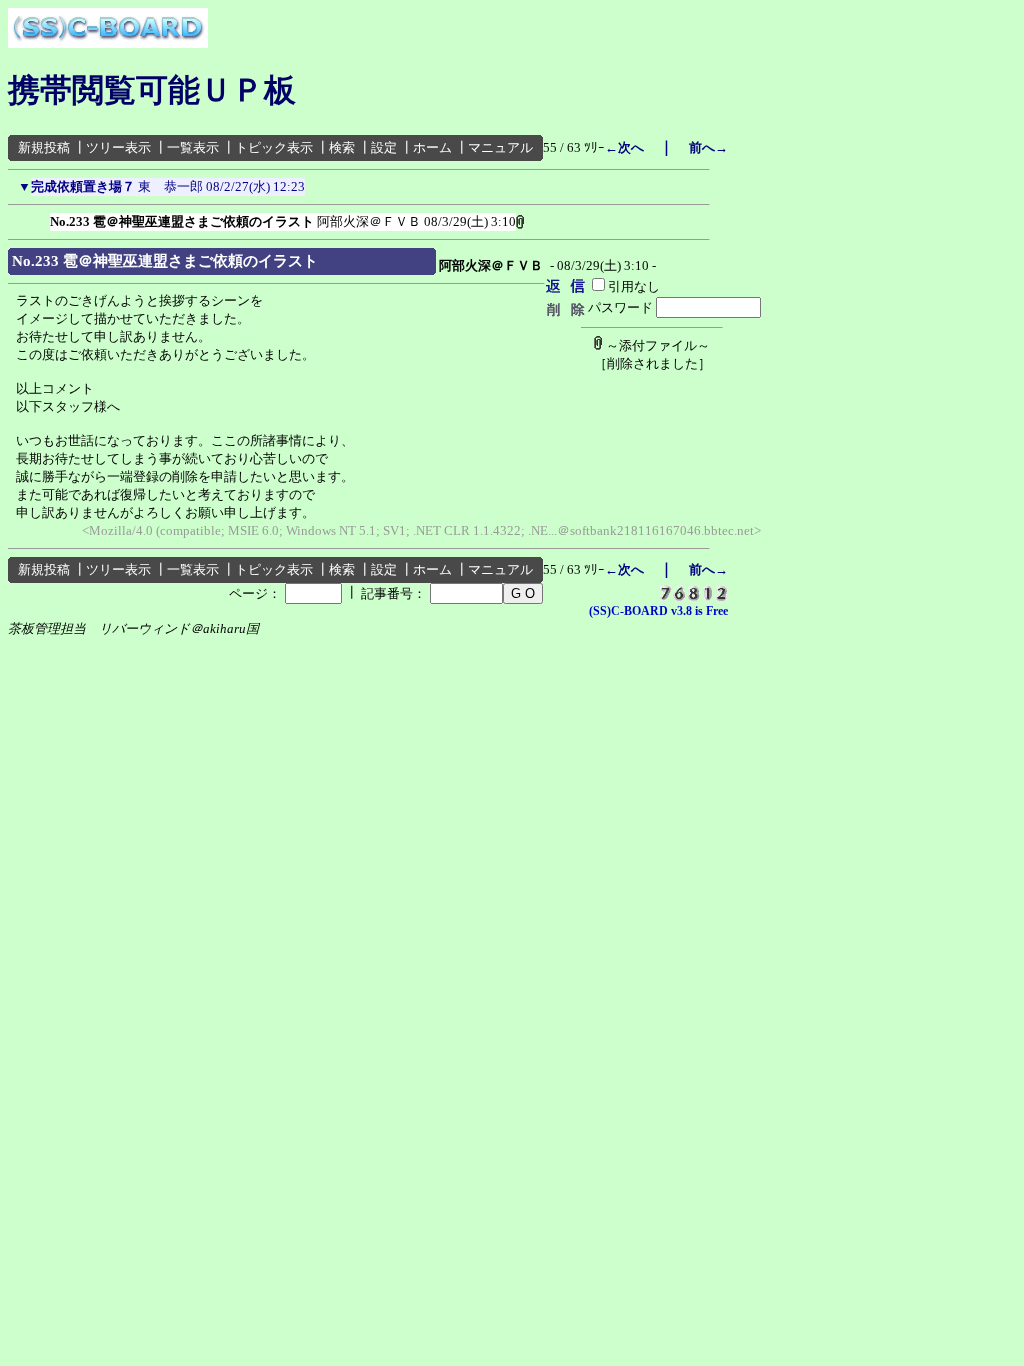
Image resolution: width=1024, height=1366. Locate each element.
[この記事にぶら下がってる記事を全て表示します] (40, 218)
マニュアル (500, 147)
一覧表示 (193, 147)
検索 (342, 147)
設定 (384, 147)
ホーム (432, 147)
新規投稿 (44, 147)
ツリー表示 (118, 147)
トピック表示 (274, 147)
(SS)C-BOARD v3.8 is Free (658, 611)
